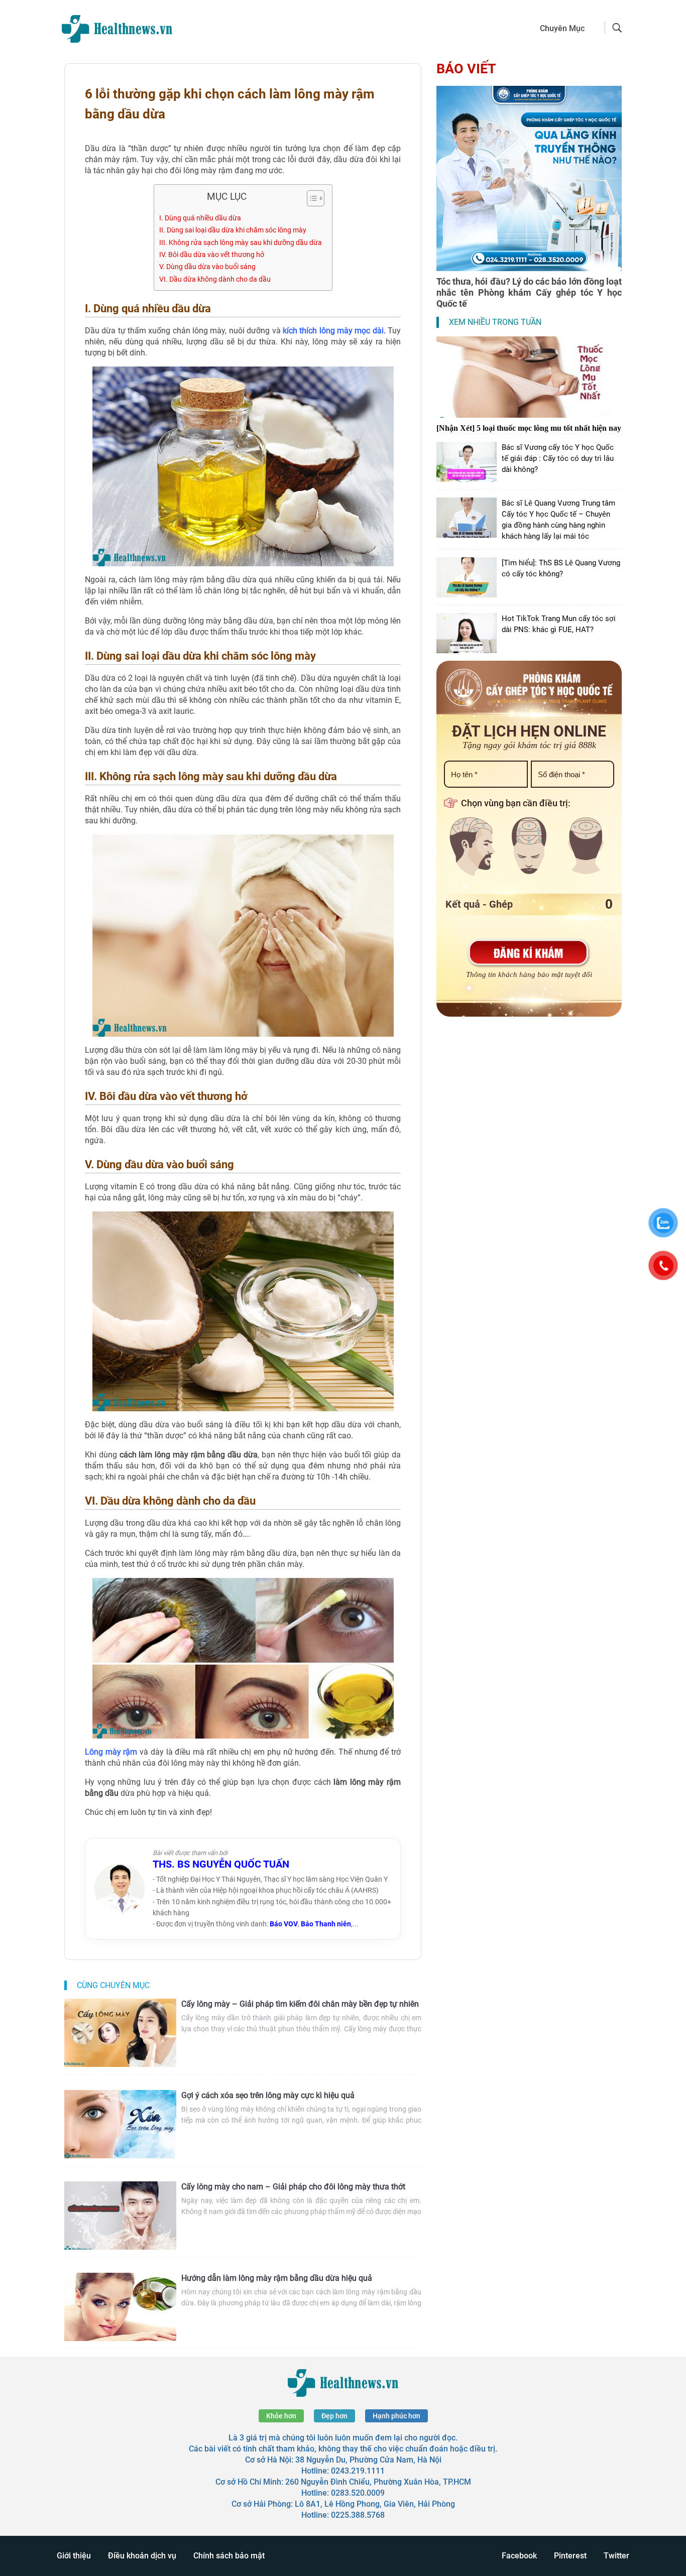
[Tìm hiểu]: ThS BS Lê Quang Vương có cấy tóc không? (561, 568)
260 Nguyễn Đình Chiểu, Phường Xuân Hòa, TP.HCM (378, 2482)
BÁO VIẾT (466, 69)
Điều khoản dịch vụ (142, 2556)
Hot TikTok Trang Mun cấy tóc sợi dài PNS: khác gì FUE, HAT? (559, 624)
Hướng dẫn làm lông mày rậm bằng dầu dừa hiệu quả (277, 2278)
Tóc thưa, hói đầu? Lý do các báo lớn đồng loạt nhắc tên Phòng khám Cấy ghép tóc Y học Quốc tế (529, 292)
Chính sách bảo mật (229, 2556)
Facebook (519, 2556)
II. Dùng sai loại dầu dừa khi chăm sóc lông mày (233, 230)
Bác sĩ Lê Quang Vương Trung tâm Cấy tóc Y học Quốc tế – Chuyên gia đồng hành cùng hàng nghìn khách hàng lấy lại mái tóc (558, 520)
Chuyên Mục (562, 28)
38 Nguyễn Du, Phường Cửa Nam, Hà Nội (368, 2460)
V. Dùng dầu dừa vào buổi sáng (207, 267)
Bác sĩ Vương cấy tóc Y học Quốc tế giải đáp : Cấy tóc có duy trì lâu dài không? (558, 458)
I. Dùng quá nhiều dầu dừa (200, 218)
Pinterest (570, 2556)
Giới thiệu (74, 2556)
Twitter (616, 2556)
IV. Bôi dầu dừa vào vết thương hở (212, 255)
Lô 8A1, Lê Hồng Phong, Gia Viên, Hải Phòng (375, 2504)
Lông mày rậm (111, 1752)
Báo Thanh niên (326, 1924)
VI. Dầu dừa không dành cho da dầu (215, 279)
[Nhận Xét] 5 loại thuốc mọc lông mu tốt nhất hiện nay (529, 428)
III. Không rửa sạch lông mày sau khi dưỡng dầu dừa (241, 243)
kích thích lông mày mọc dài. (333, 331)
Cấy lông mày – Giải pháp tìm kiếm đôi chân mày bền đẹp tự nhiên (300, 2004)
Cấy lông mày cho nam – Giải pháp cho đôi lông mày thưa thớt (293, 2187)
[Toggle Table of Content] (311, 198)
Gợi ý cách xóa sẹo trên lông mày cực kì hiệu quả (268, 2095)
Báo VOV (284, 1924)
